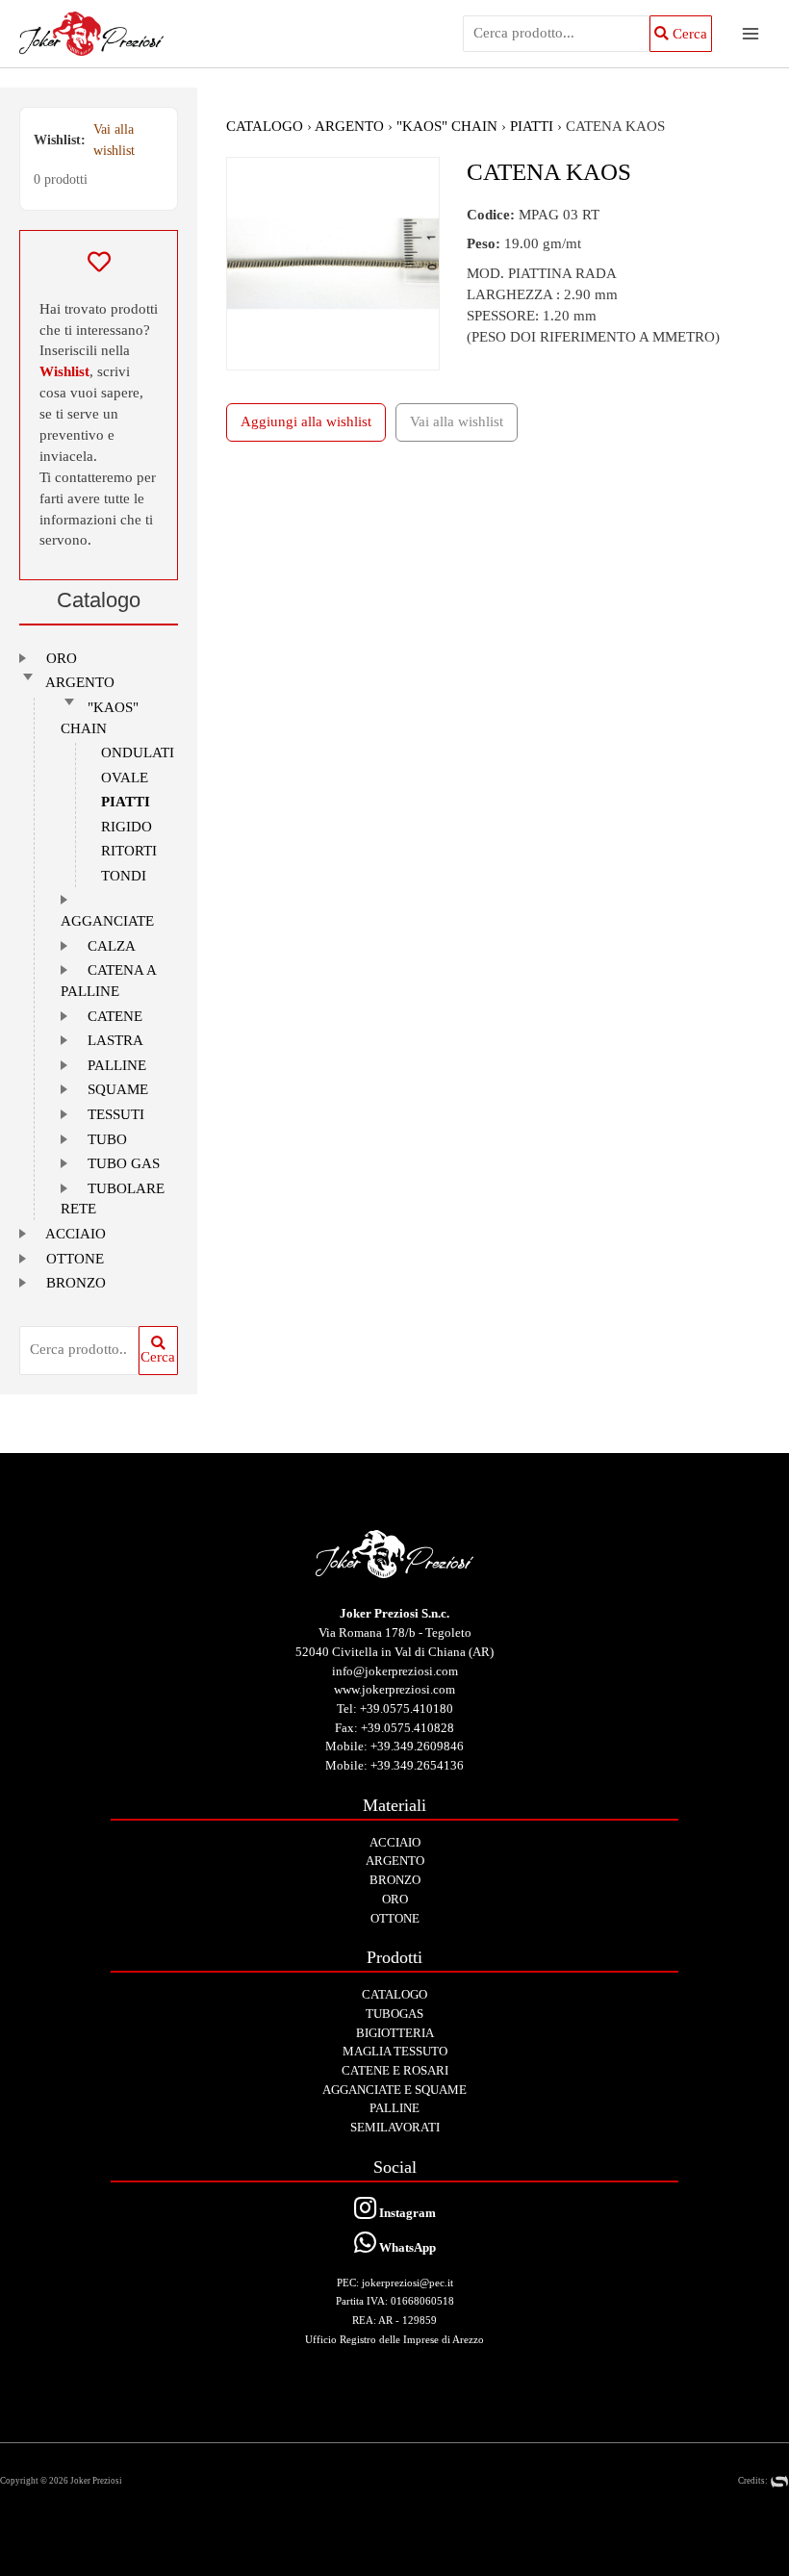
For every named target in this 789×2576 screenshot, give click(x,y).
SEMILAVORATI (395, 2127)
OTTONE (75, 1259)
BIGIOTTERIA (395, 2033)
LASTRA (115, 1040)
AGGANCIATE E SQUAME (394, 2090)
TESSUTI (116, 1114)
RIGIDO (127, 827)
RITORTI (129, 851)
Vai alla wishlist (114, 140)
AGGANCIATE (107, 921)
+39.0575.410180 (407, 1709)
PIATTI (126, 802)
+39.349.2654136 (417, 1765)
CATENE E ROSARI (395, 2070)
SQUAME (118, 1089)
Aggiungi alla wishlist (306, 421)
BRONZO (76, 1283)
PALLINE (117, 1065)
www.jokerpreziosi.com (394, 1689)
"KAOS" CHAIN (447, 126)
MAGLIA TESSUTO (395, 2051)
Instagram (406, 2213)
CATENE (115, 1016)
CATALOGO (265, 126)
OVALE (125, 778)
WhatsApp (406, 2247)
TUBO (107, 1139)
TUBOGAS (394, 2014)
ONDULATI (138, 752)
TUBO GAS (124, 1163)
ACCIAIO (76, 1234)
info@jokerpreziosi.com (395, 1671)
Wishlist (64, 371)
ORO (62, 658)
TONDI (124, 876)
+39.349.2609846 (417, 1746)
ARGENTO (80, 682)
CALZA (112, 946)
